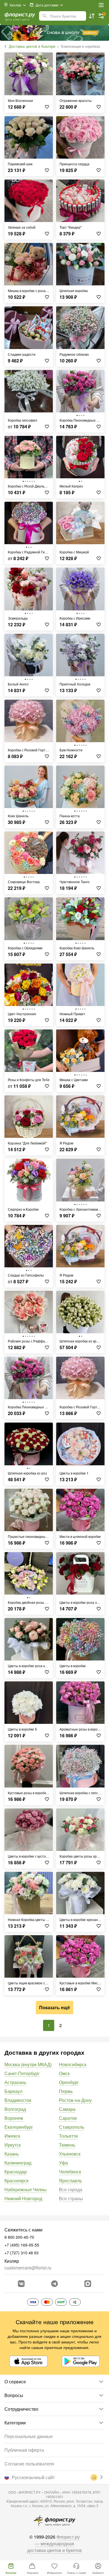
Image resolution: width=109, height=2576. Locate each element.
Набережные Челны (26, 2189)
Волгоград (15, 2109)
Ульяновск (70, 2154)
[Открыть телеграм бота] (54, 2284)
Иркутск (13, 2145)
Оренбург (69, 2082)
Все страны (71, 2198)
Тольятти (68, 2136)
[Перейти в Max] (88, 2284)
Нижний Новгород (23, 2198)
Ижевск (12, 2136)
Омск (64, 2073)
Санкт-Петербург (22, 2073)
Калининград (18, 2163)
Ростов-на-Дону (75, 2100)
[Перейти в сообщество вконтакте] (21, 2284)
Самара (67, 2109)
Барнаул (13, 2091)
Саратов (68, 2118)
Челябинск (70, 2172)
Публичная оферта (24, 2450)
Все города (71, 2189)
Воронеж (14, 2118)
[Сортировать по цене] (92, 16)
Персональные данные (29, 2436)
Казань (12, 2154)
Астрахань (15, 2082)
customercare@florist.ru (28, 2268)
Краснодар (16, 2172)
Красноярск (16, 2180)
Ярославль (70, 2180)
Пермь (66, 2091)
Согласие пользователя (29, 2464)
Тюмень (67, 2145)
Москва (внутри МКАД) (28, 2064)
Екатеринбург (19, 2127)
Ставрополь (72, 2127)
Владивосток (18, 2100)
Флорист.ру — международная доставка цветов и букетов (54, 2543)
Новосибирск (73, 2064)
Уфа (63, 2163)
